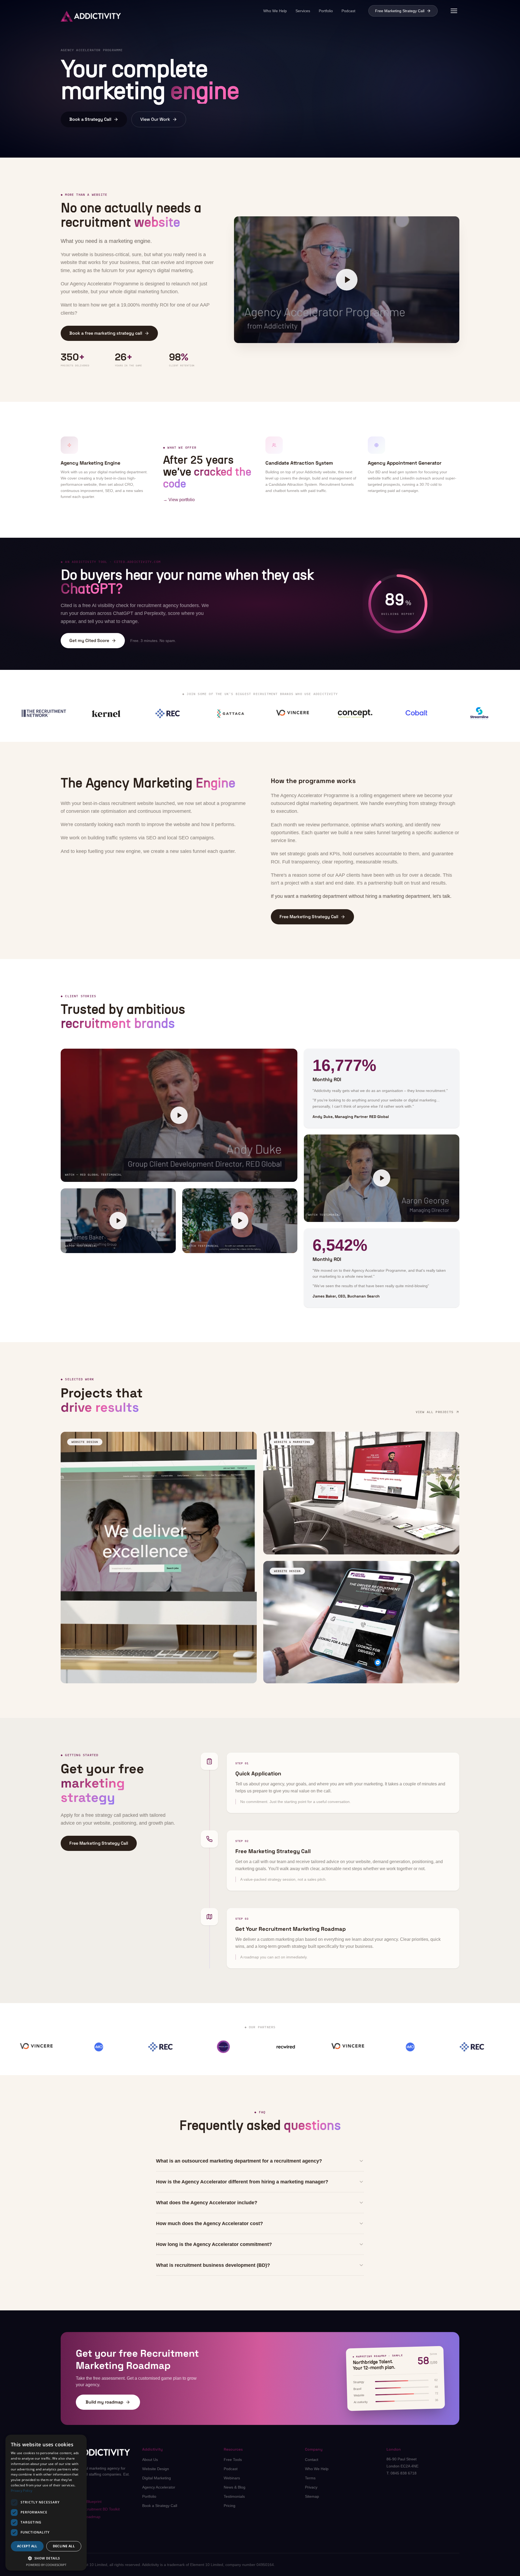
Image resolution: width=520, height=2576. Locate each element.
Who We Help (275, 11)
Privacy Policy (22, 2491)
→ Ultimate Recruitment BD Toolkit (90, 2509)
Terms (310, 2478)
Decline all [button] (64, 2546)
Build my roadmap (104, 2402)
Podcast (348, 11)
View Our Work (155, 119)
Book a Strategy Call (90, 119)
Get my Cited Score (89, 640)
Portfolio (326, 11)
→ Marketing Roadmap (81, 2517)
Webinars (232, 2478)
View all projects (435, 1412)
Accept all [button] (27, 2546)
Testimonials (234, 2496)
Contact (312, 2460)
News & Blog (235, 2487)
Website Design (156, 2469)
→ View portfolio (179, 500)
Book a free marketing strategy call (106, 333)
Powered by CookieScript (46, 2565)
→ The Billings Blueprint (81, 2502)
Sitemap (312, 2496)
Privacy (311, 2487)
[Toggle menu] (454, 11)
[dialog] (46, 2503)
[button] (46, 2558)
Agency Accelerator (159, 2487)
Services (303, 11)
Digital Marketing (157, 2478)
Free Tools (233, 2460)
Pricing (230, 2506)
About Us (150, 2460)
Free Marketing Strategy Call (400, 11)
